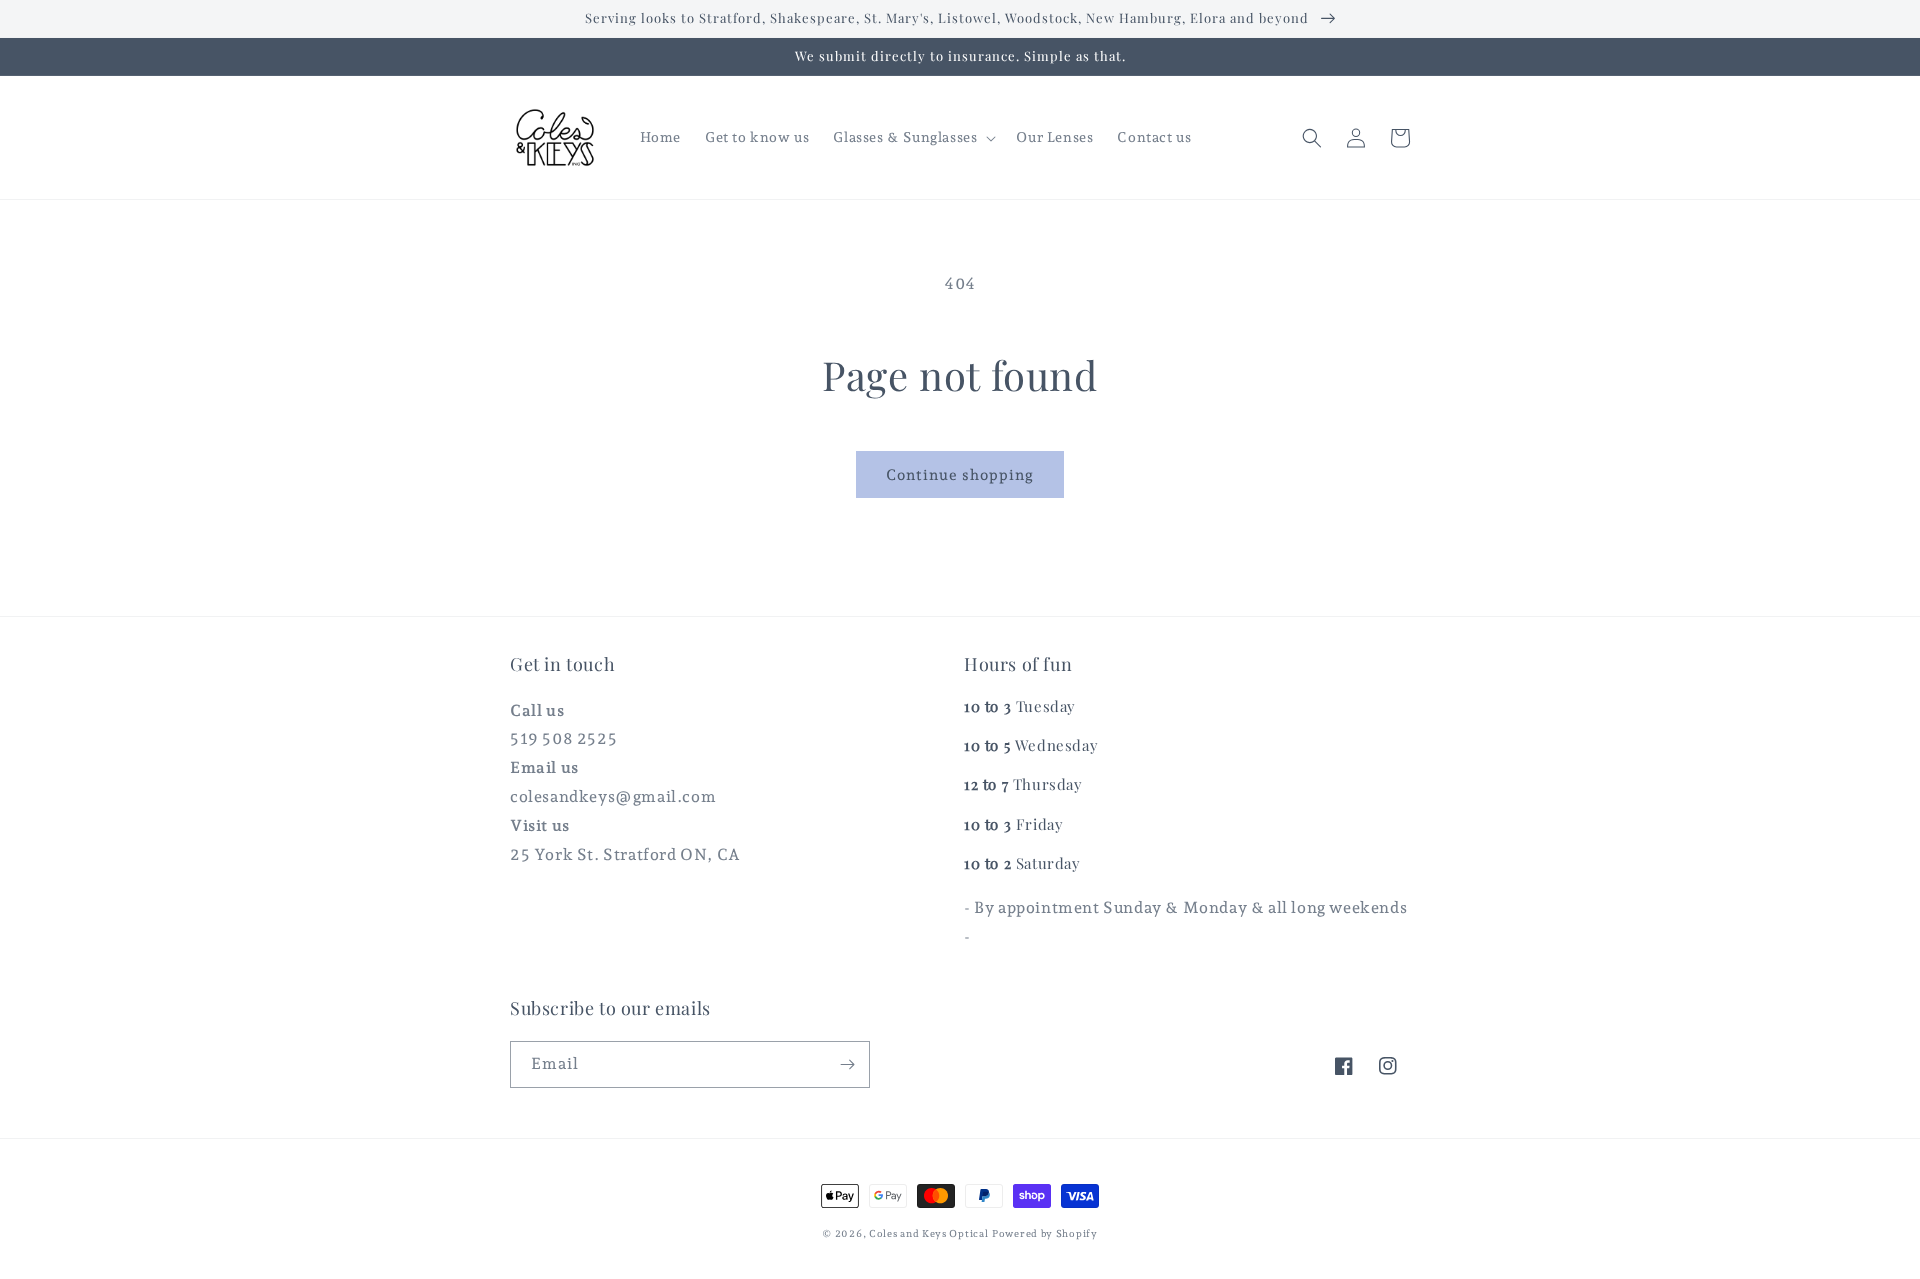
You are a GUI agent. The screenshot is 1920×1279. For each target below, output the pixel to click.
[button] (912, 137)
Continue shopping (960, 475)
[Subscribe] (847, 1064)
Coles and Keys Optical (928, 1233)
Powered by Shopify (1045, 1233)
